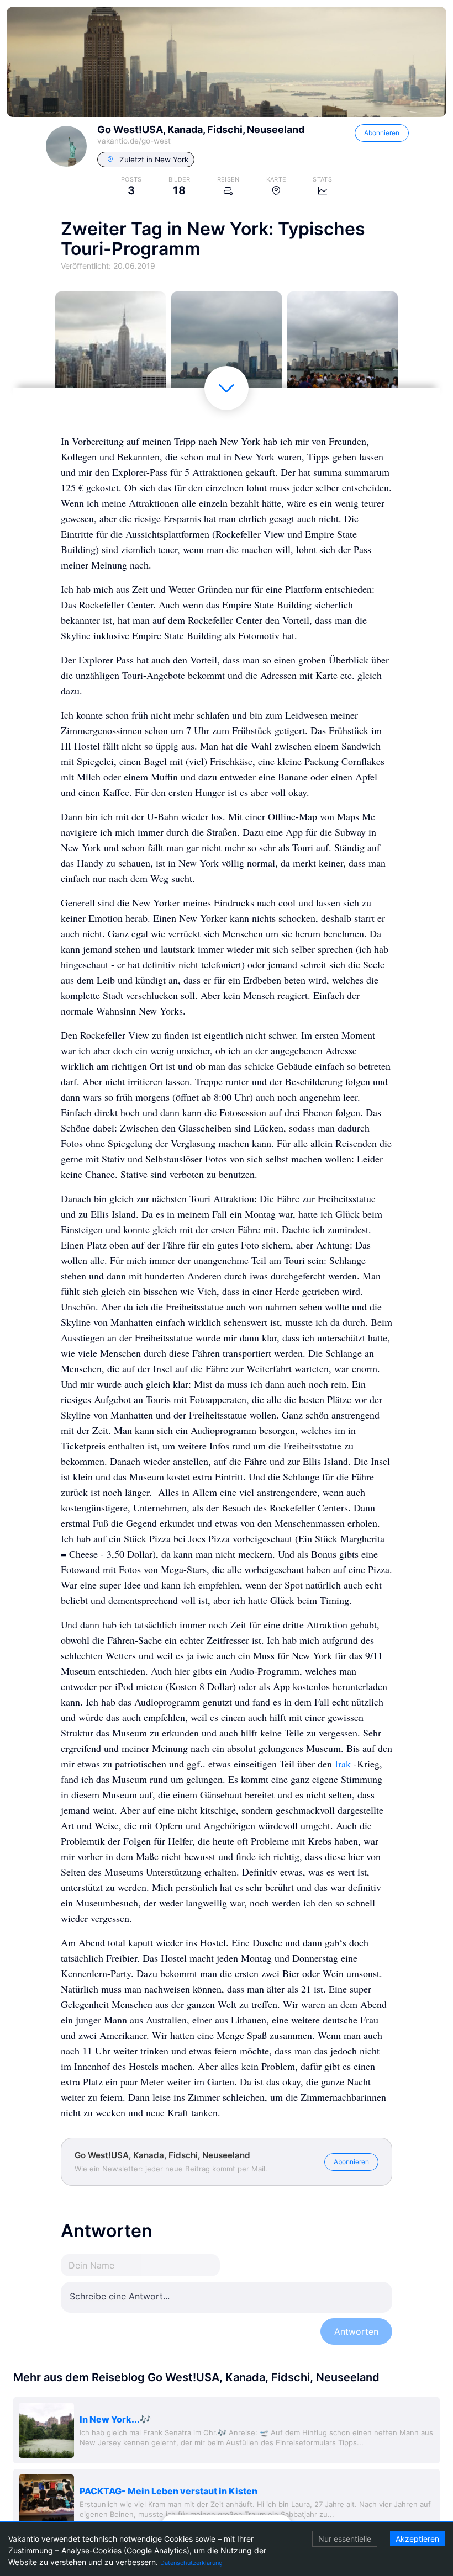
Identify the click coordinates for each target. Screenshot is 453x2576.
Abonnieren (382, 133)
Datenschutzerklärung (191, 2563)
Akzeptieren (417, 2539)
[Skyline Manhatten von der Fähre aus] (227, 347)
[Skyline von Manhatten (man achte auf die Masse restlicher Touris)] (343, 347)
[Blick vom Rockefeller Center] (110, 347)
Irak (343, 1764)
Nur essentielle (345, 2539)
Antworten (356, 2331)
